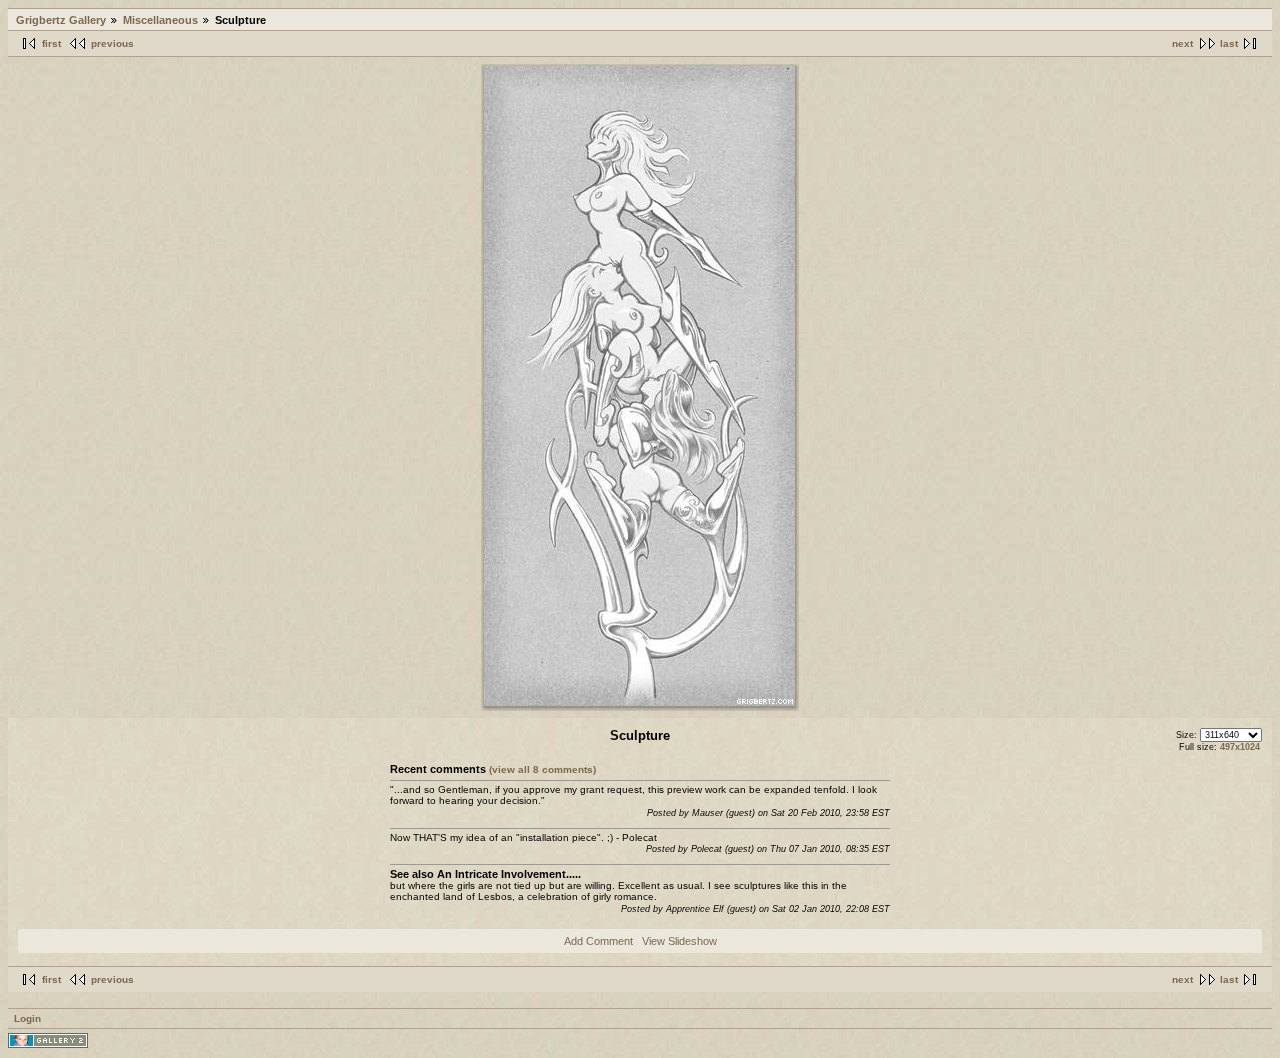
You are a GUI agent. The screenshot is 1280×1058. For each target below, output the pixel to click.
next (1182, 43)
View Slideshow (679, 941)
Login (27, 1018)
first (51, 43)
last (1229, 43)
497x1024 (1240, 747)
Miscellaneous (160, 20)
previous (112, 43)
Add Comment (598, 941)
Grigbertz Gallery (61, 20)
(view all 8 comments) (542, 769)
